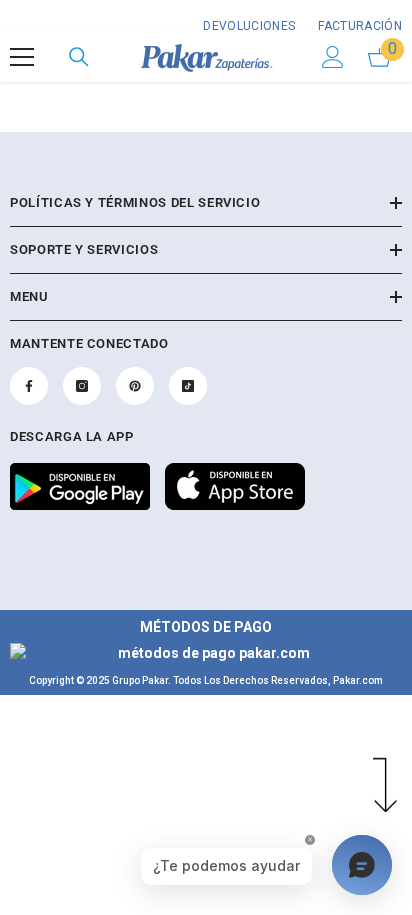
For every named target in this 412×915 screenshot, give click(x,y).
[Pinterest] (135, 386)
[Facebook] (29, 386)
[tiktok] (188, 386)
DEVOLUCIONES (249, 26)
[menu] (22, 57)
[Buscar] (79, 57)
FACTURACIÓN (358, 26)
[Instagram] (82, 386)
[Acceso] (333, 57)
